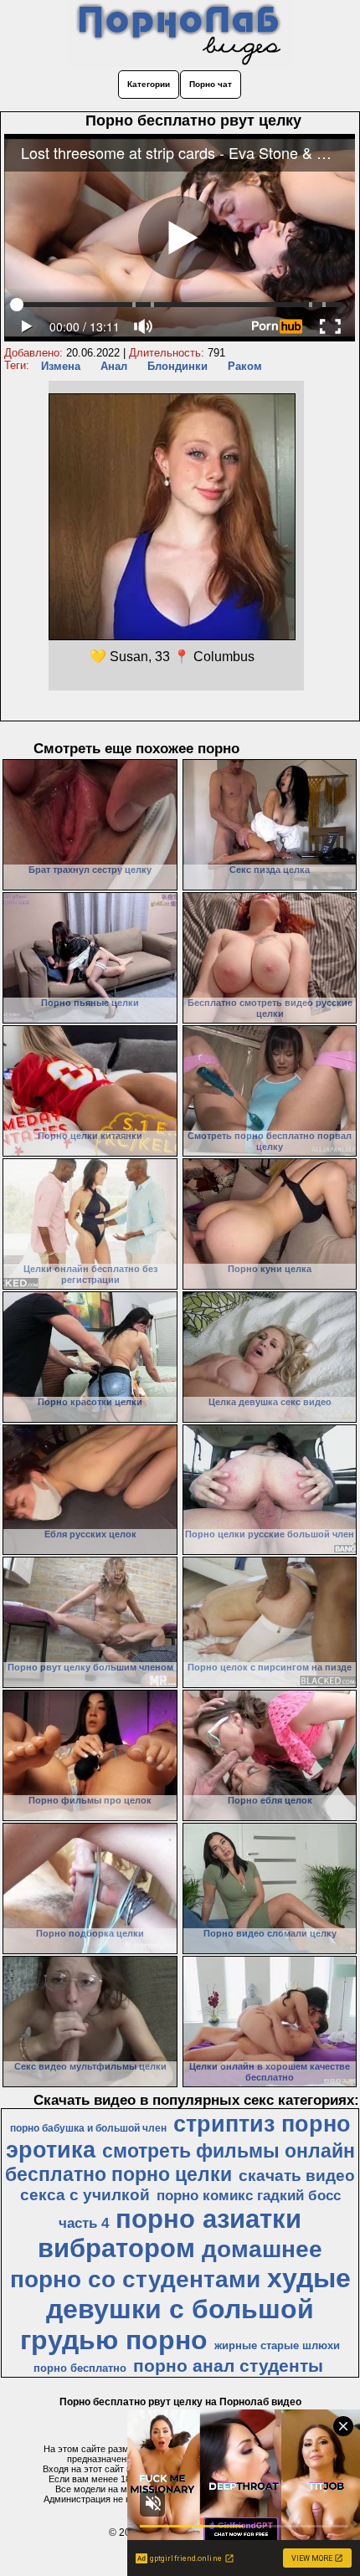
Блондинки (177, 366)
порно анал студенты (228, 2366)
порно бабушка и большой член (88, 2128)
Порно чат (211, 84)
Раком (245, 366)
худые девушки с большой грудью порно (185, 2309)
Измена (61, 366)
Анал (114, 366)
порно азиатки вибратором (170, 2233)
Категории (149, 84)
